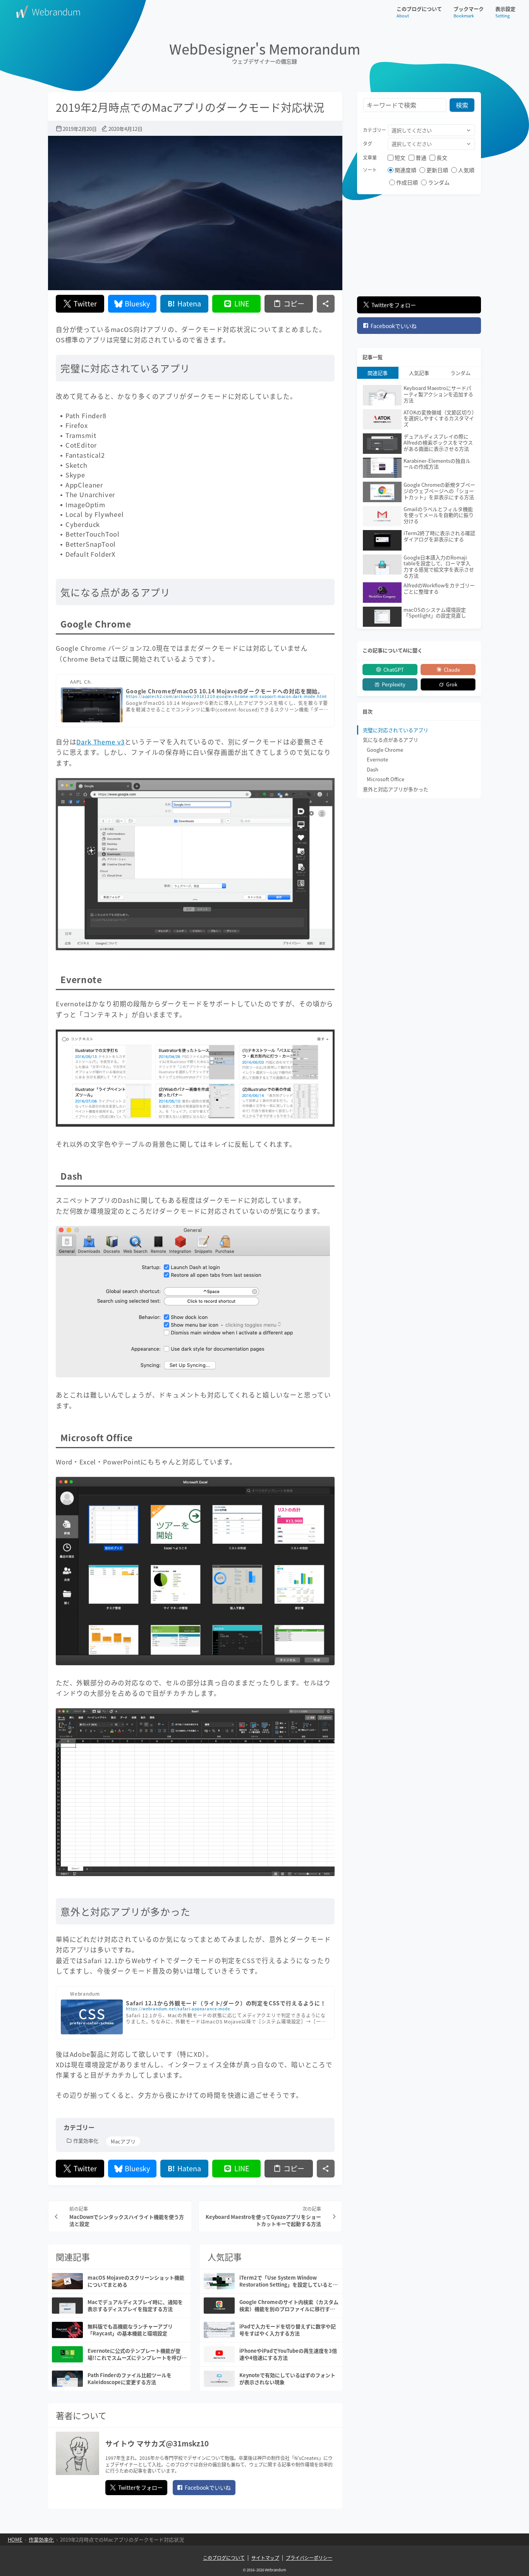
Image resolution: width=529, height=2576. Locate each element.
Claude (452, 670)
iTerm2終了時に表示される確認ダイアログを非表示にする (439, 536)
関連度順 (405, 170)
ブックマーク (469, 12)
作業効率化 (86, 2141)
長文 (442, 157)
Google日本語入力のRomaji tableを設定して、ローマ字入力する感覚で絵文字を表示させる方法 (439, 566)
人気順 (466, 170)
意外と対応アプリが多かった (396, 789)
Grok (452, 684)
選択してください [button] (412, 130)
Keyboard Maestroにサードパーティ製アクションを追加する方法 (438, 394)
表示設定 (505, 12)
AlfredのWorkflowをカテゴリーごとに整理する (439, 588)
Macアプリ (123, 2141)
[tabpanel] (419, 506)
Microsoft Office (386, 779)
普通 (421, 157)
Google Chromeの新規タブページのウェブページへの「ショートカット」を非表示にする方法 (439, 491)
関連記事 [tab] (378, 373)
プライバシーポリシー (309, 2558)
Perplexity (394, 684)
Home (15, 2540)
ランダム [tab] (460, 373)
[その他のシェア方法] (326, 304)
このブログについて (419, 12)
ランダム (439, 182)
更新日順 (437, 170)
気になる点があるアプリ (391, 740)
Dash (373, 769)
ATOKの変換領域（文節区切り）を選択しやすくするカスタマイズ (439, 418)
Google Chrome (385, 750)
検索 (462, 105)
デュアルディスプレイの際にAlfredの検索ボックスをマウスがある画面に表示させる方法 (438, 442)
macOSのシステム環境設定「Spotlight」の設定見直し (435, 613)
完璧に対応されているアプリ (396, 730)
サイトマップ (265, 2558)
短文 (400, 157)
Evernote (377, 759)
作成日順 (407, 182)
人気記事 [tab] (419, 373)
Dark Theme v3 (100, 742)
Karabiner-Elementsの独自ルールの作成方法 (437, 464)
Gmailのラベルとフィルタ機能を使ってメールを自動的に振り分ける (439, 515)
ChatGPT (394, 670)
